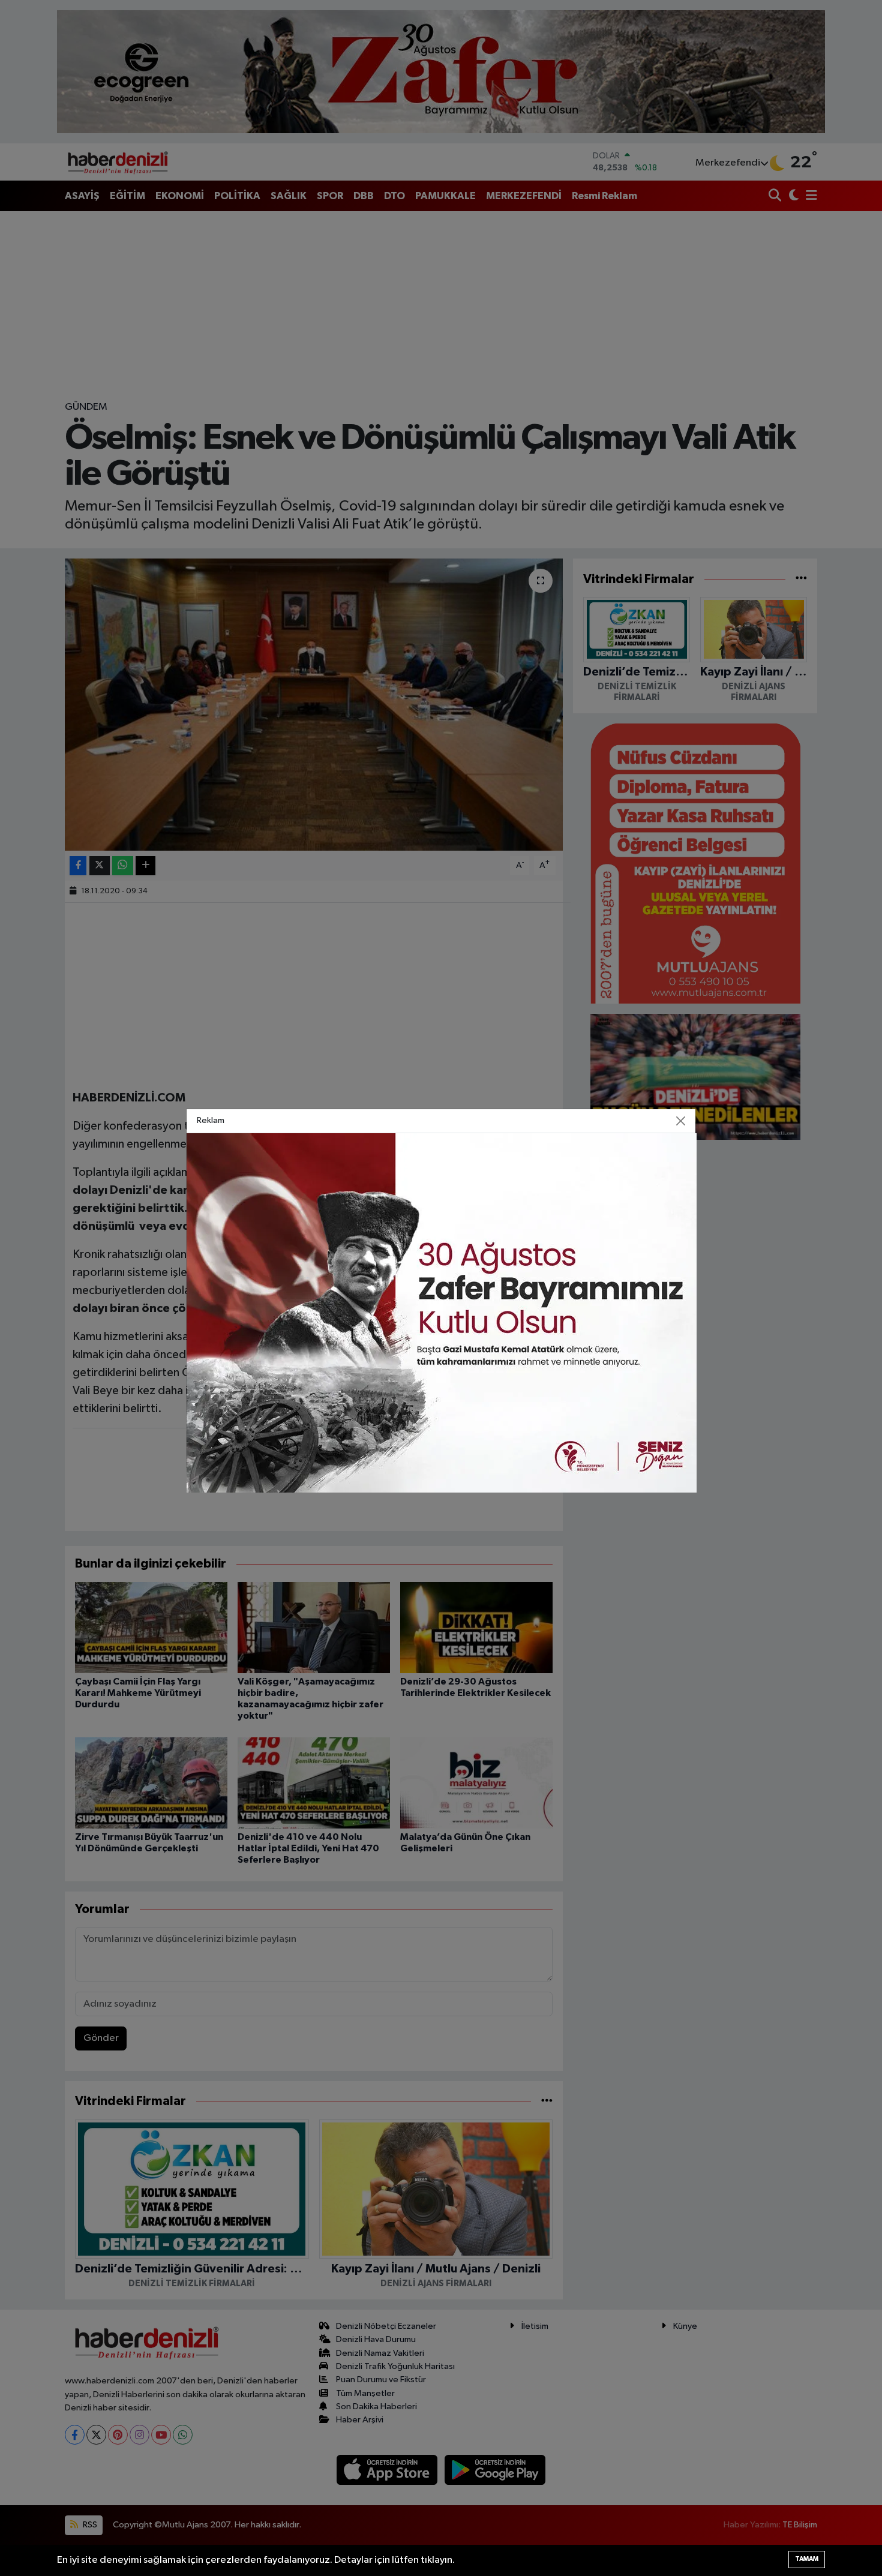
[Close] (681, 1121)
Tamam (807, 2559)
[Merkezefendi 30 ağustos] (442, 1312)
